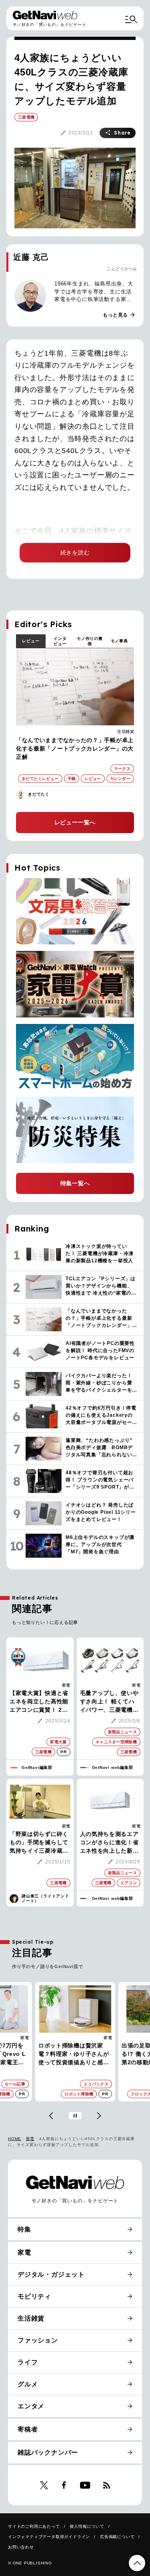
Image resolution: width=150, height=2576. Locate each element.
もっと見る (119, 315)
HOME (15, 2139)
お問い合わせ (21, 2547)
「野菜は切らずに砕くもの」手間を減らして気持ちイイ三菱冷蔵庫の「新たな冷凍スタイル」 (39, 1843)
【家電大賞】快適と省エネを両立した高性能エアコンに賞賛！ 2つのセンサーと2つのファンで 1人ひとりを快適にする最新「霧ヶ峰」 (39, 1702)
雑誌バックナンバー (48, 2452)
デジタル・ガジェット (51, 2274)
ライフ (28, 2362)
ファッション (99, 2038)
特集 (24, 2229)
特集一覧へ (75, 1183)
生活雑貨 (126, 732)
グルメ (28, 2384)
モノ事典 (119, 641)
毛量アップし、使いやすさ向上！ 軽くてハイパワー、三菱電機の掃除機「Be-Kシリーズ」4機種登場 (109, 1702)
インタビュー (60, 641)
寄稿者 (28, 2429)
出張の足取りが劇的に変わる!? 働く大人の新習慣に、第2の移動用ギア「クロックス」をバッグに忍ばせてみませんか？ (75, 2054)
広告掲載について (117, 2537)
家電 (66, 1685)
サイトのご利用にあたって (34, 2526)
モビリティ (34, 2296)
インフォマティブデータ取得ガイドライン (49, 2537)
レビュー (31, 641)
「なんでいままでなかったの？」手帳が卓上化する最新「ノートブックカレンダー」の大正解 (75, 748)
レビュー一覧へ (75, 822)
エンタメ (31, 2406)
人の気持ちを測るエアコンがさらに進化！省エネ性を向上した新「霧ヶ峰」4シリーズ (109, 1843)
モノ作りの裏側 (90, 641)
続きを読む (75, 552)
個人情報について (87, 2526)
